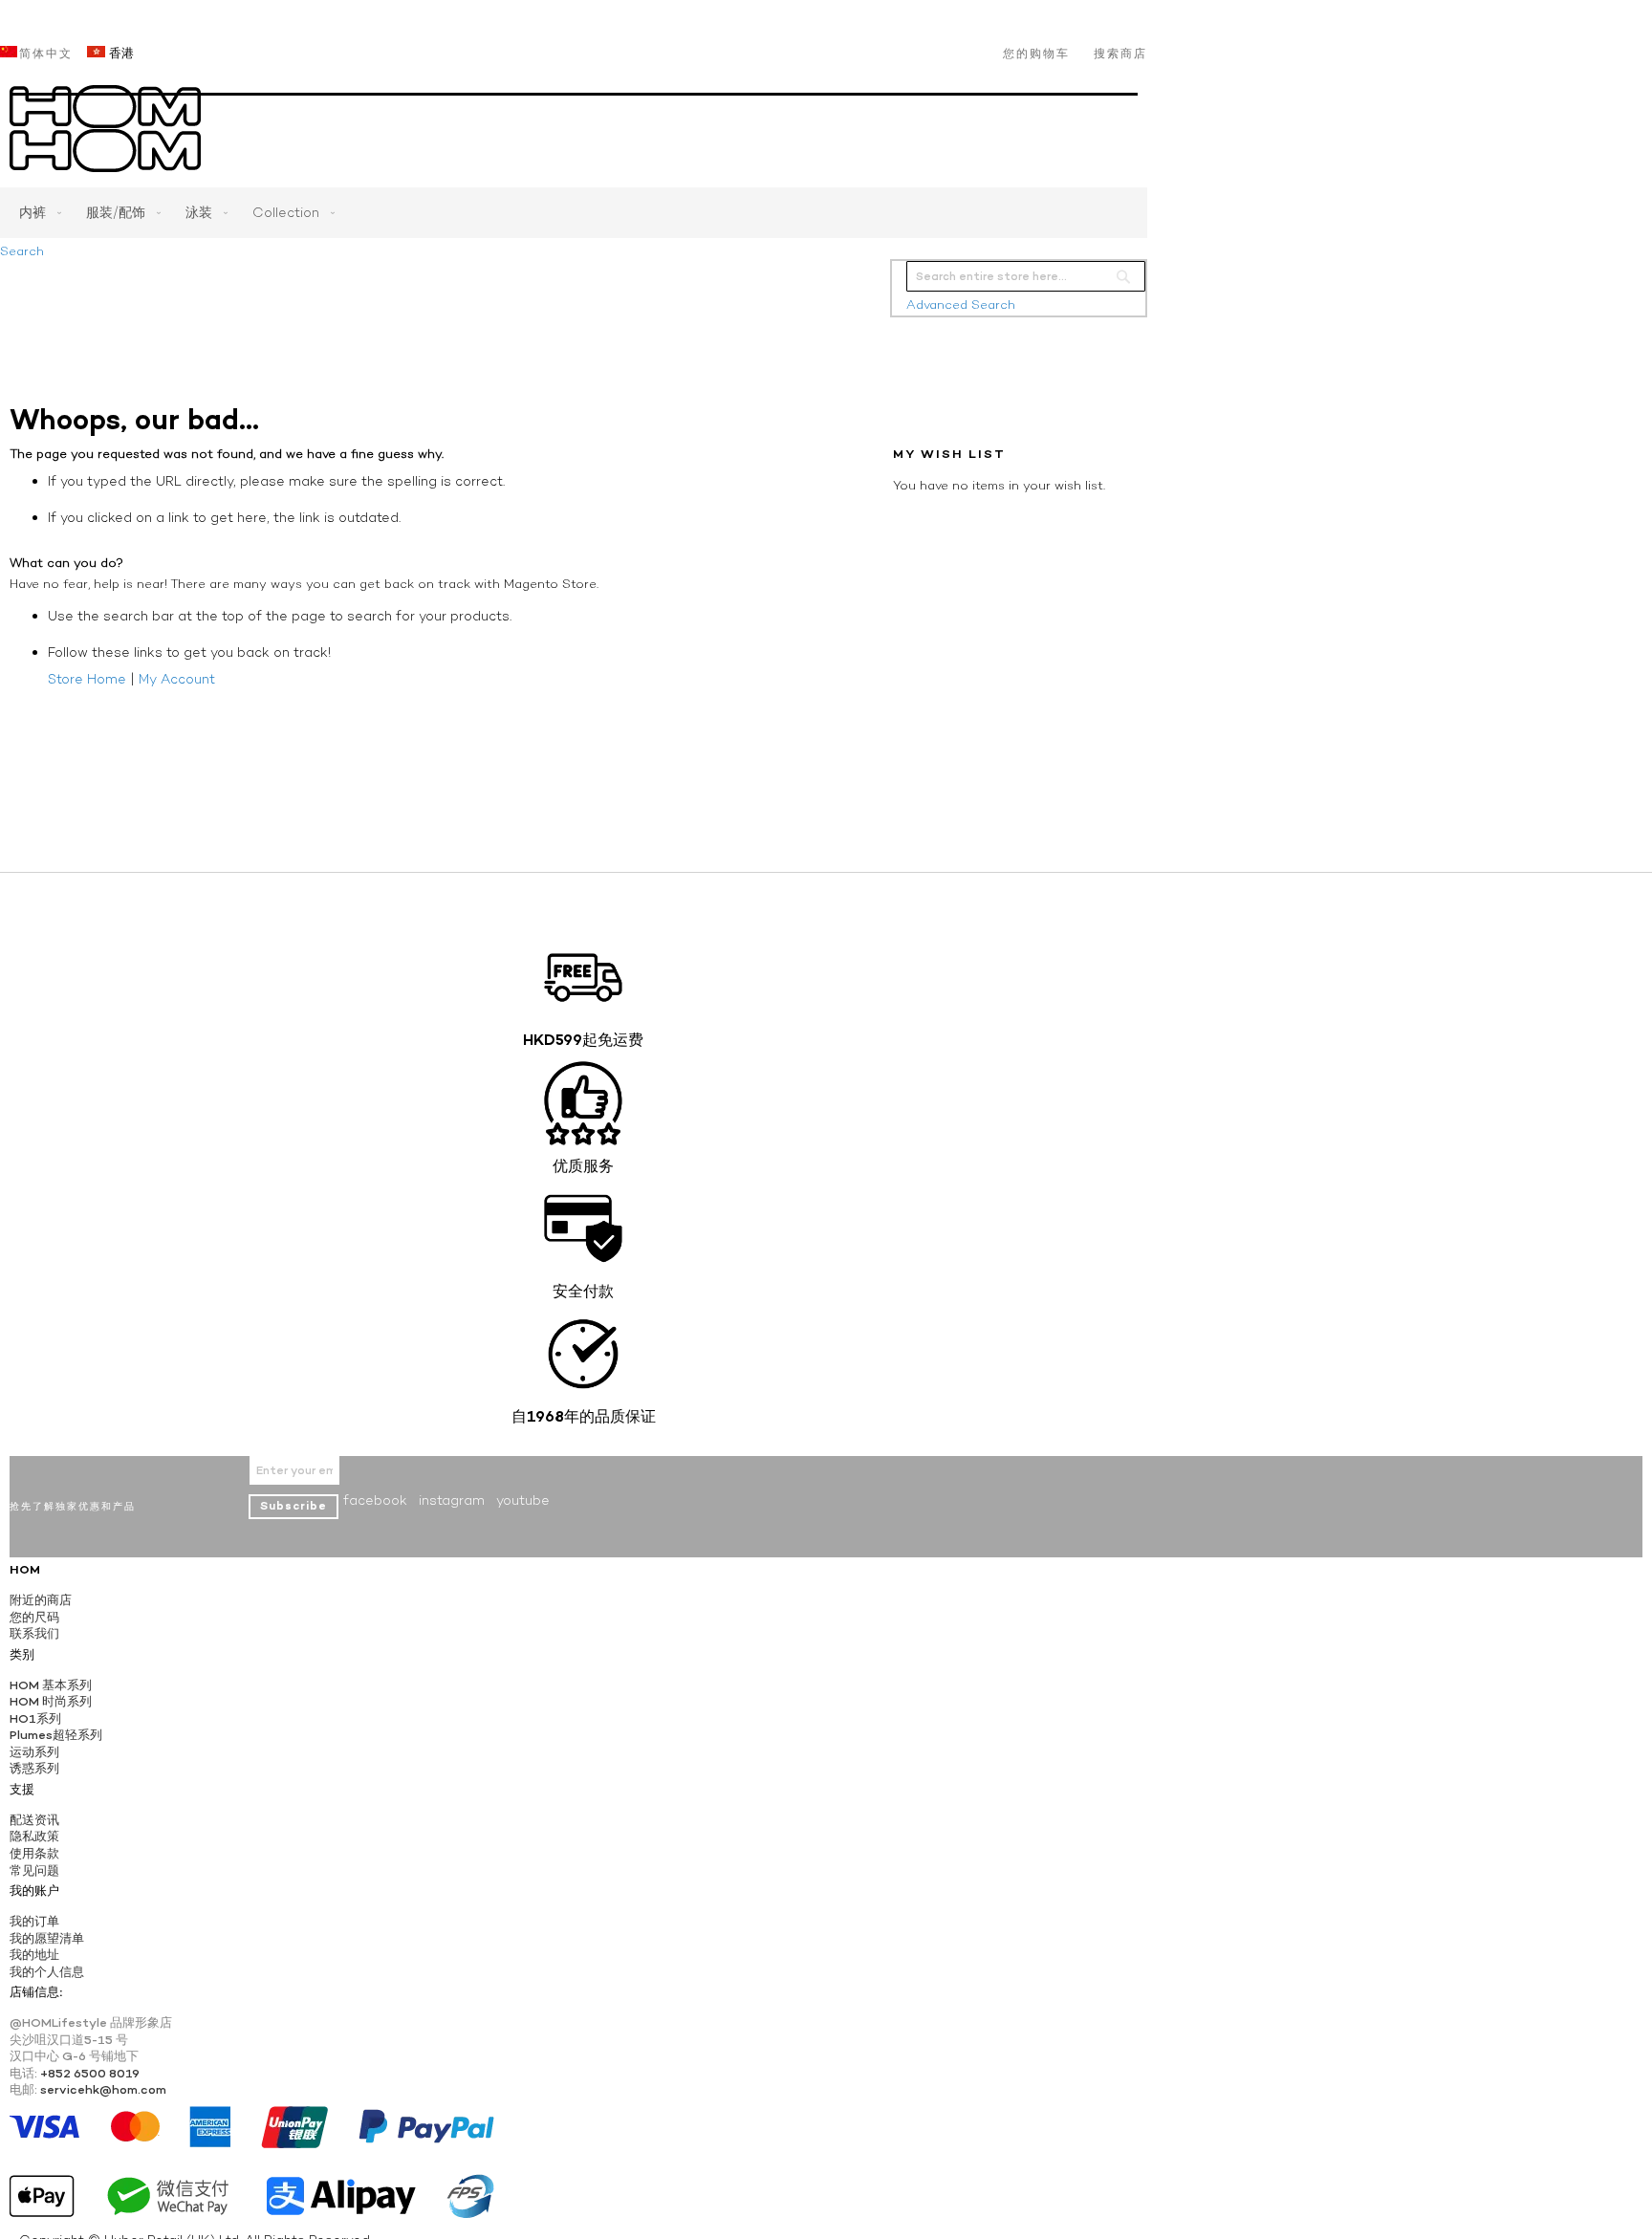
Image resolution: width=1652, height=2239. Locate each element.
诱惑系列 (34, 1768)
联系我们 (34, 1633)
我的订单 (34, 1921)
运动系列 (34, 1752)
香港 (120, 53)
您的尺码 (34, 1617)
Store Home (87, 679)
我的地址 (34, 1955)
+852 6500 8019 (90, 2073)
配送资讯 (34, 1820)
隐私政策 (34, 1836)
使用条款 (34, 1853)
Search (22, 251)
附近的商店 (41, 1600)
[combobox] (1026, 276)
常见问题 (34, 1870)
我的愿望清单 (47, 1938)
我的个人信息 (47, 1972)
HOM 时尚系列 (51, 1701)
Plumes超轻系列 (56, 1735)
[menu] (574, 213)
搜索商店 (1120, 54)
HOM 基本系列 (51, 1685)
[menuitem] (36, 213)
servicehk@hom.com (103, 2089)
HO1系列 (35, 1718)
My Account (177, 679)
